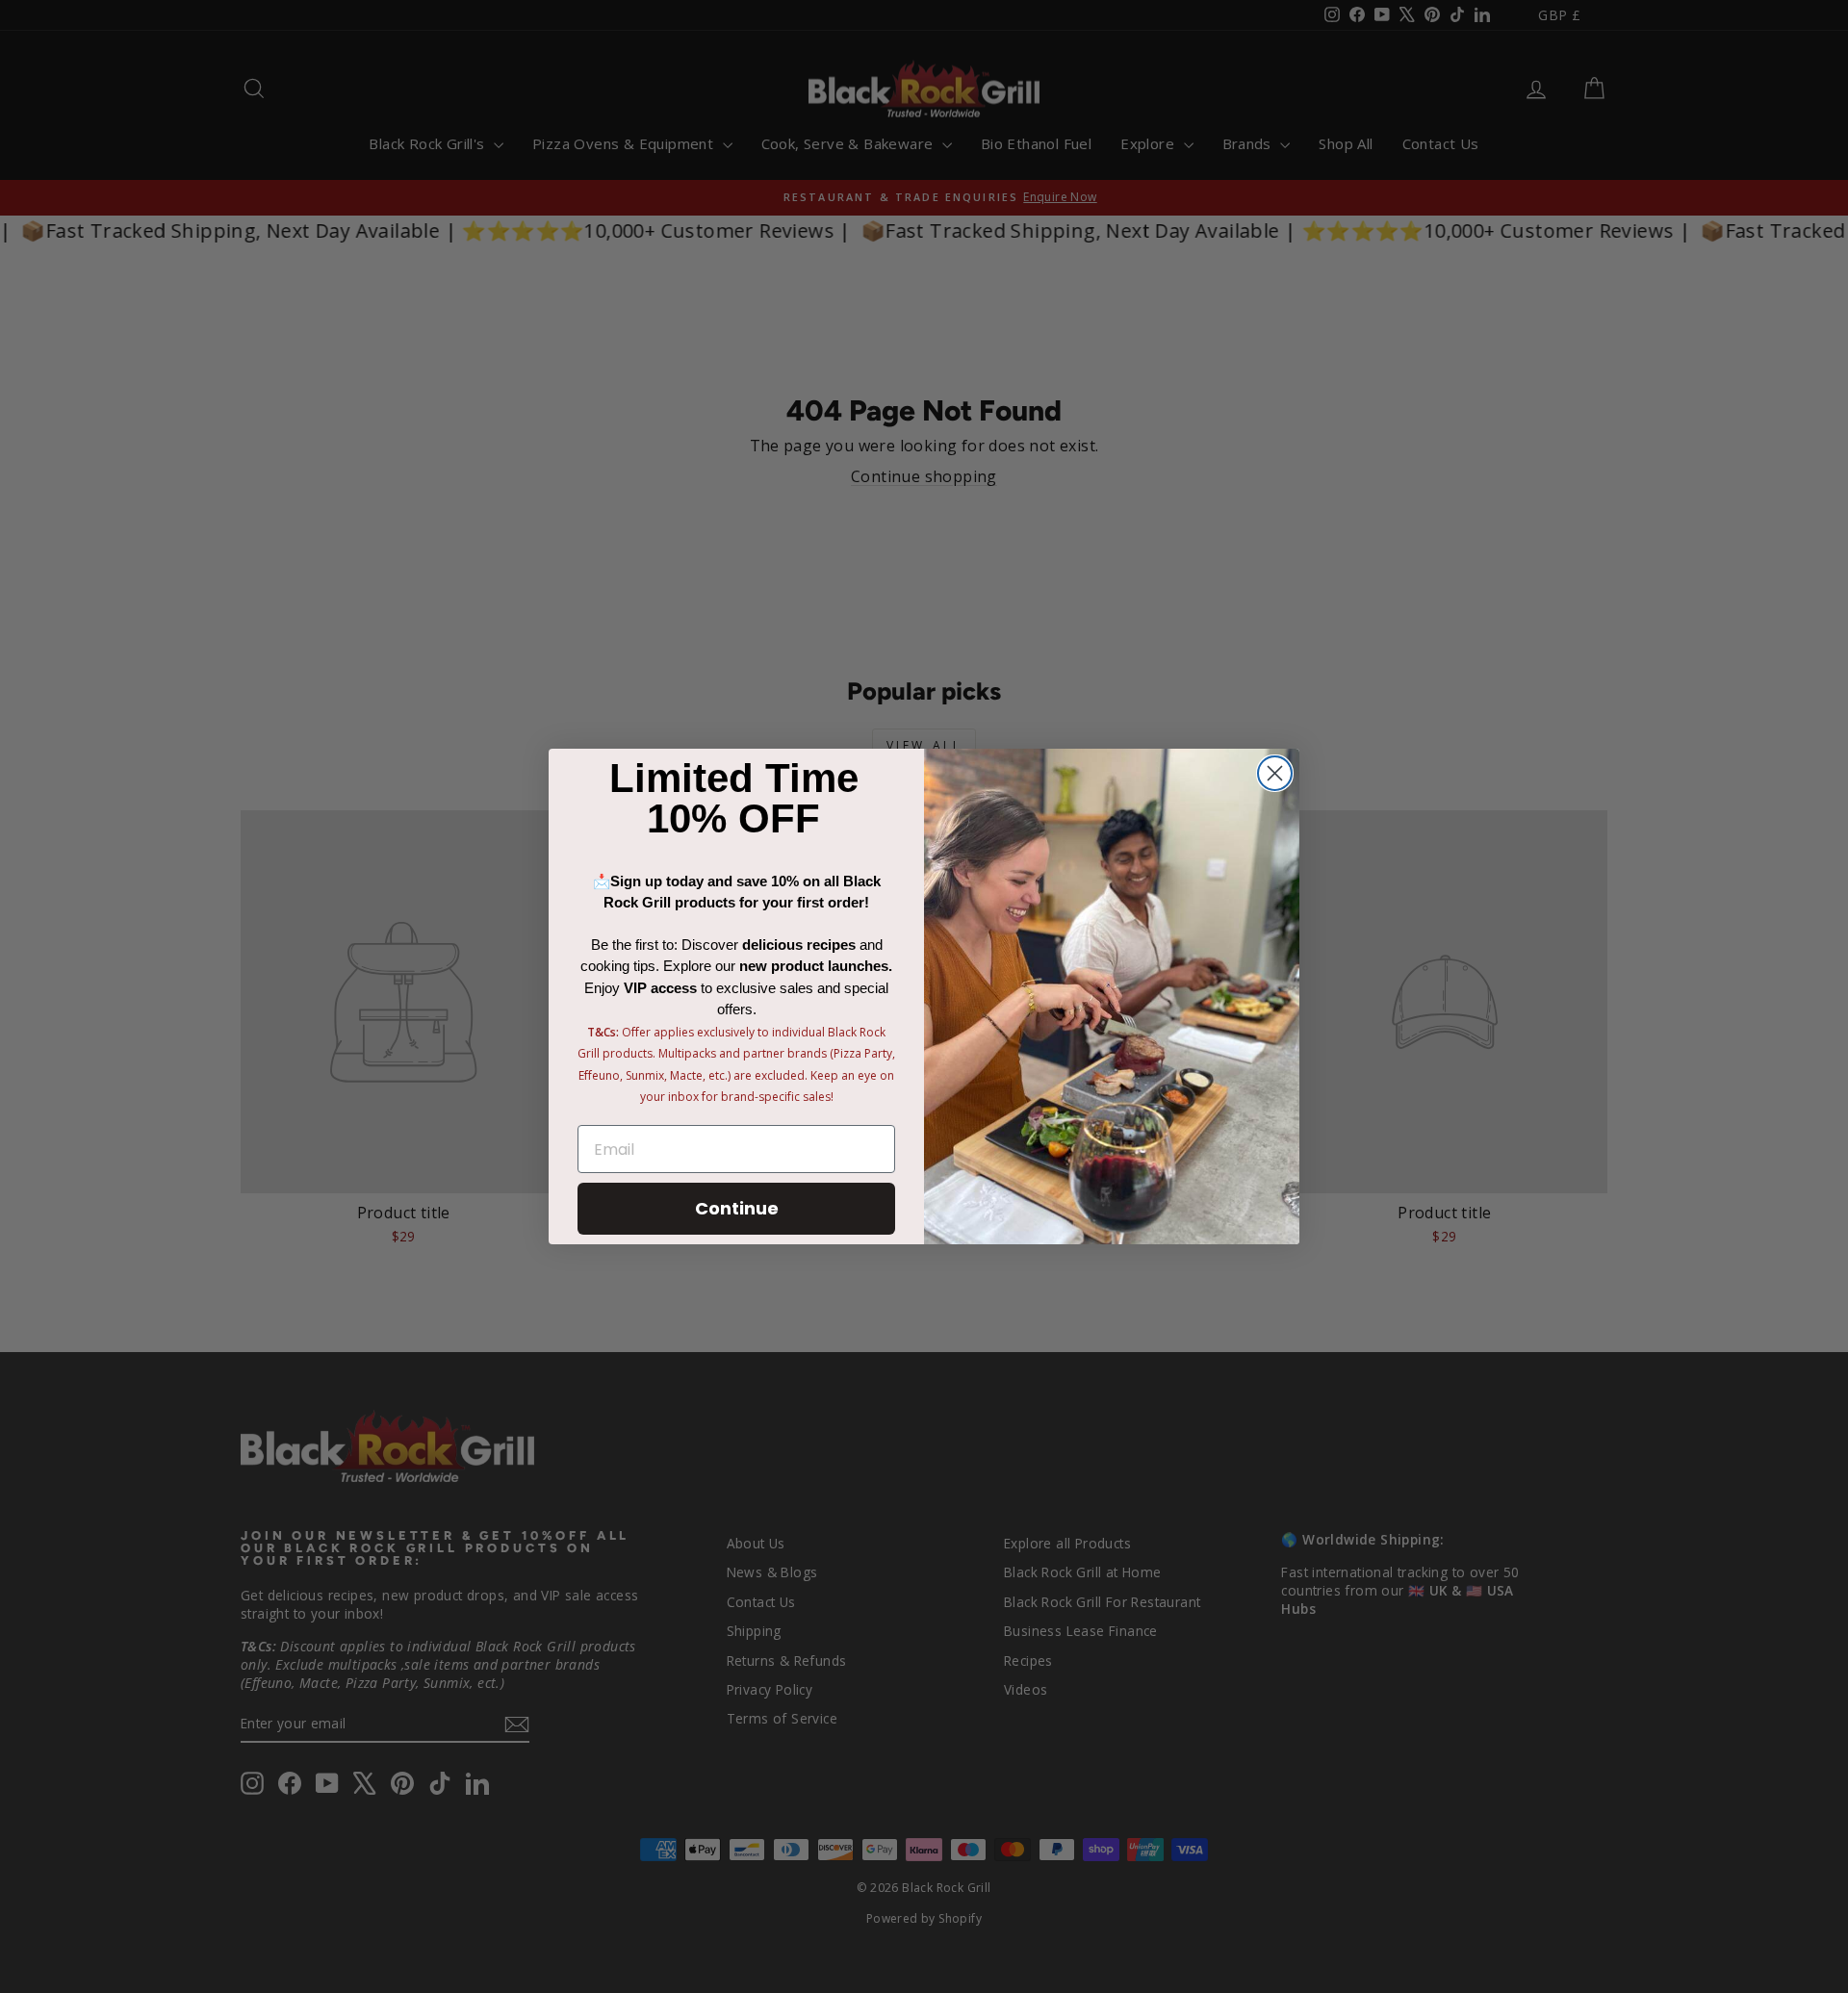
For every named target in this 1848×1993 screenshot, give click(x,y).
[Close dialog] (1275, 773)
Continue (737, 1208)
